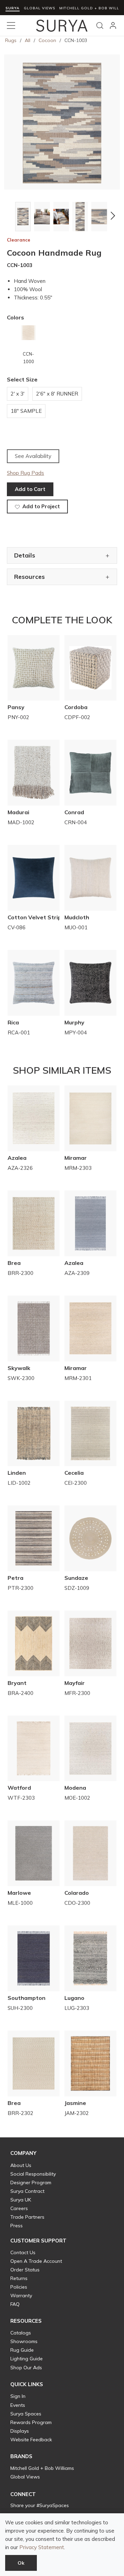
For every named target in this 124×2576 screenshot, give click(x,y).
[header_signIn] (113, 25)
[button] (11, 216)
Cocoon (47, 40)
